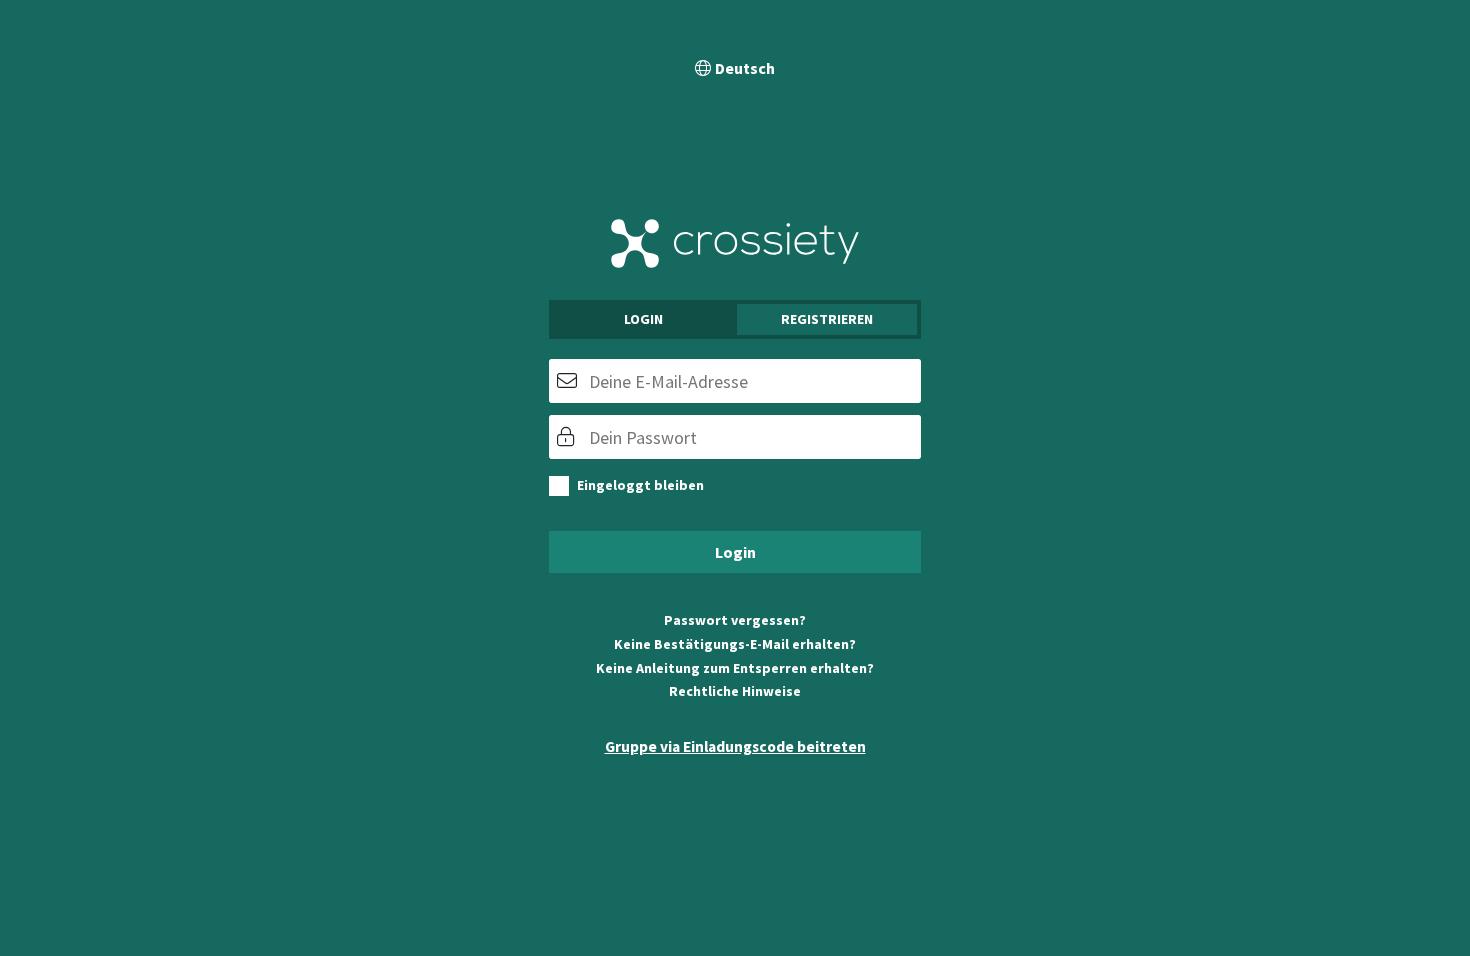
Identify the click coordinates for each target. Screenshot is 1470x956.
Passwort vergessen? (735, 620)
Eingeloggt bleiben (640, 485)
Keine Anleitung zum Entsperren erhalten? (735, 668)
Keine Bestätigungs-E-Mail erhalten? (735, 644)
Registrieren (827, 319)
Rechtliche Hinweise (735, 691)
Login (643, 319)
